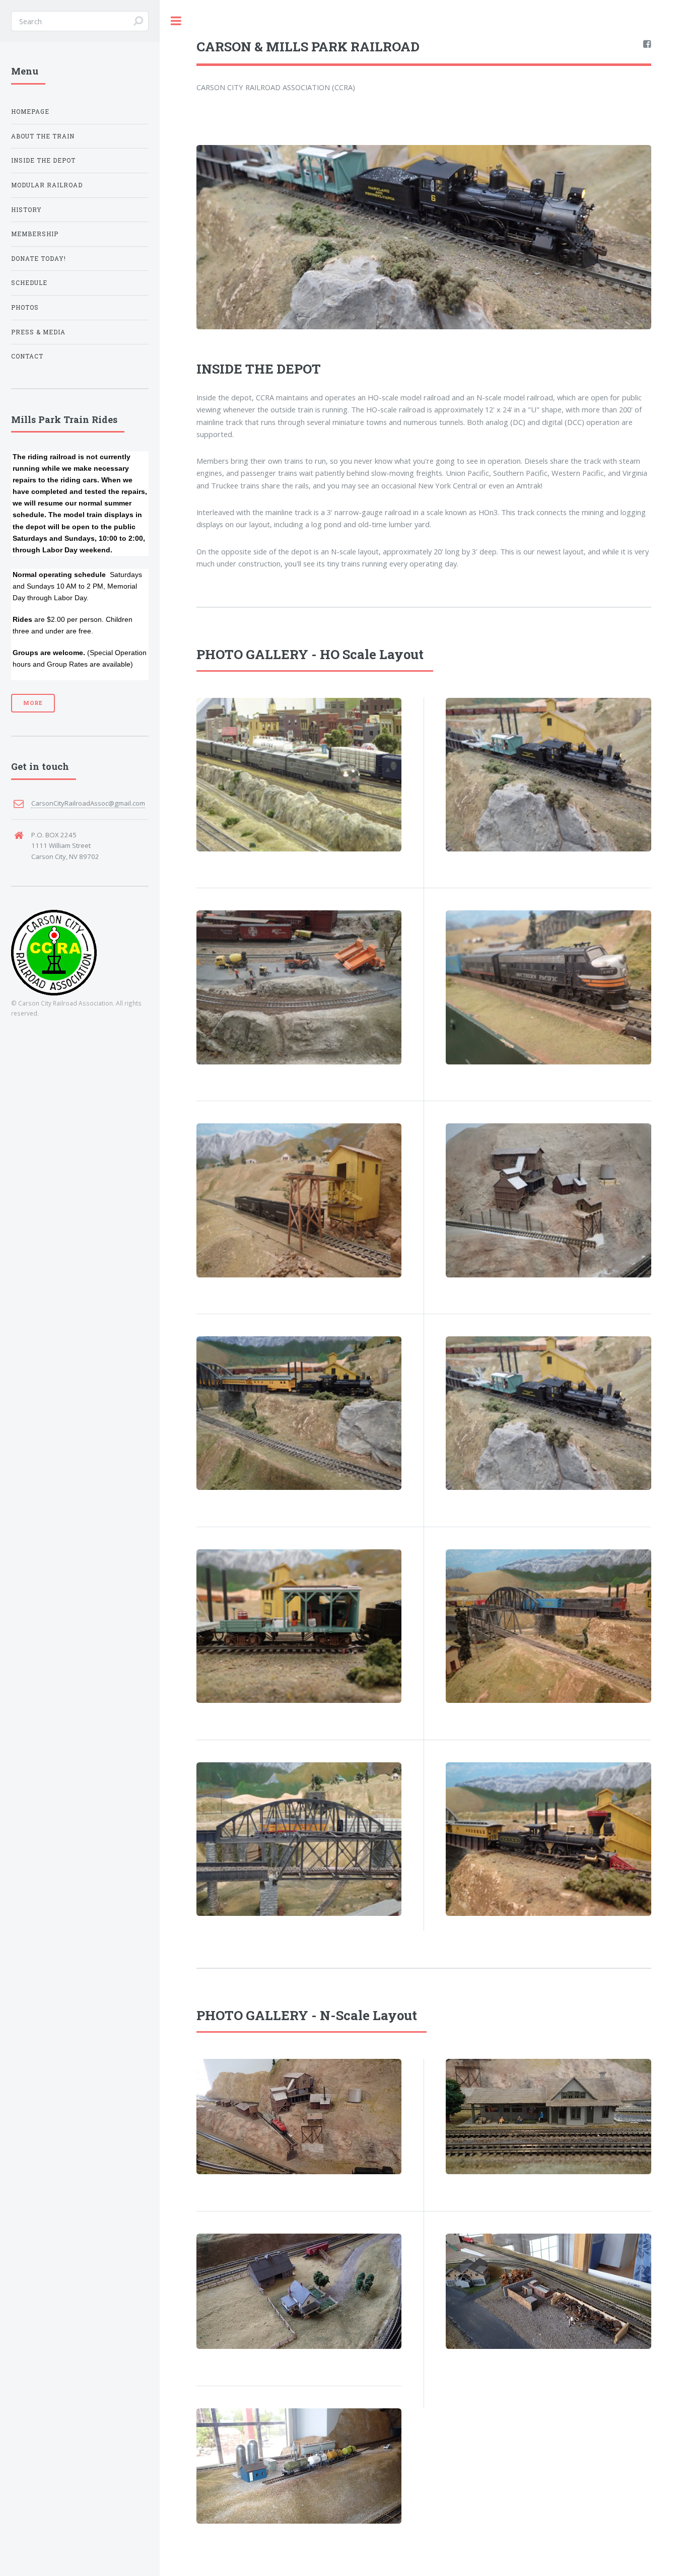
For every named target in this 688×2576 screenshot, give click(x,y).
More (33, 703)
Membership (35, 234)
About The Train (43, 136)
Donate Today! (39, 259)
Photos (25, 307)
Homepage (30, 112)
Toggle (176, 21)
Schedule (29, 283)
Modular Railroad (47, 185)
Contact (27, 356)
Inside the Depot (43, 160)
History (26, 210)
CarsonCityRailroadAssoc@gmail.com (88, 803)
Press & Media (38, 332)
